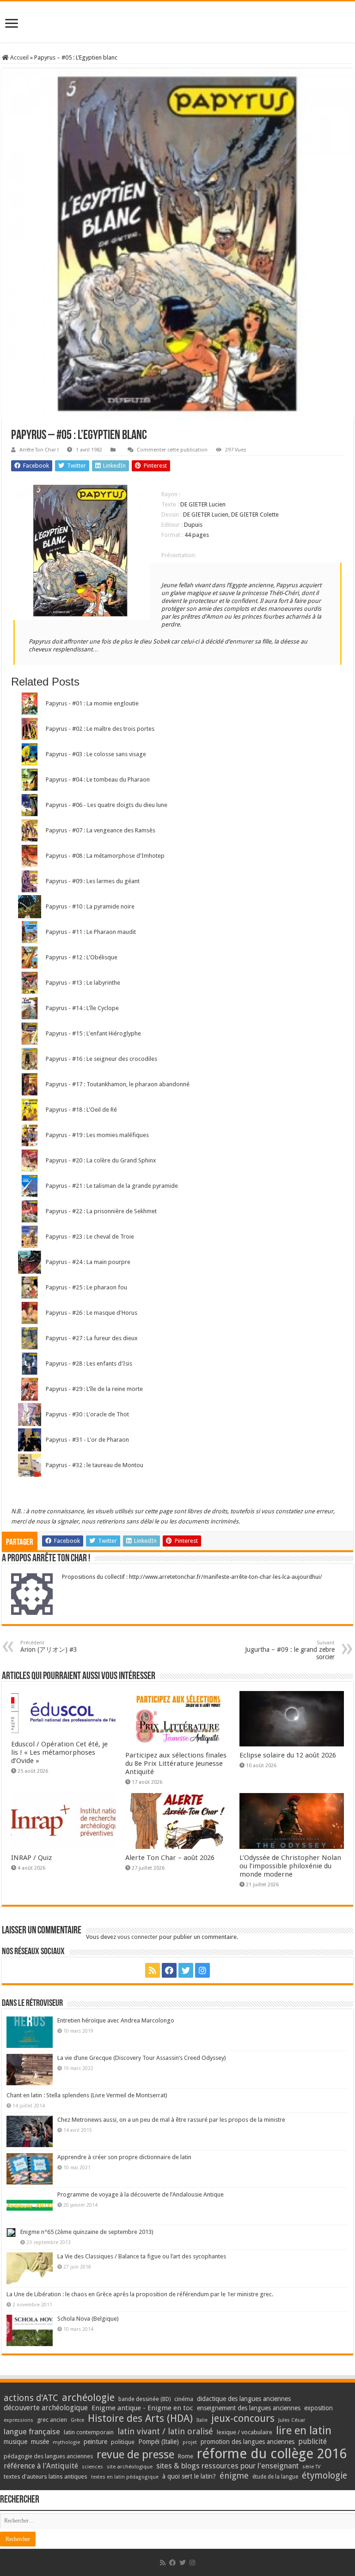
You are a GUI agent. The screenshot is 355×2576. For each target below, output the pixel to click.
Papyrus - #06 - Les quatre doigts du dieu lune (107, 805)
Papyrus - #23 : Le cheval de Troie (90, 1237)
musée (40, 2442)
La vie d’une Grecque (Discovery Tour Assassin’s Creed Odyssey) (142, 2058)
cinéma (184, 2399)
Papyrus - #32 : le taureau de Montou (95, 1465)
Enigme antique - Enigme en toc (142, 2408)
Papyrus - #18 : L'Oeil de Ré (81, 1110)
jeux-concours (243, 2418)
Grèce (77, 2420)
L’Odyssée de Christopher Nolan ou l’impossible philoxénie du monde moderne (290, 1866)
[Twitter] (186, 1970)
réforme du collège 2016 (272, 2454)
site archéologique (130, 2467)
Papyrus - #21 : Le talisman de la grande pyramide (112, 1186)
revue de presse (135, 2455)
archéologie (88, 2398)
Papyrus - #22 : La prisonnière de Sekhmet (101, 1211)
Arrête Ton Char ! (39, 450)
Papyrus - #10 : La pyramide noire (90, 906)
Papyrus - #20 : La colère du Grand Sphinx (101, 1160)
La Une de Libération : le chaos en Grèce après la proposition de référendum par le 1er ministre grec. (140, 2294)
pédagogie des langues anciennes (48, 2456)
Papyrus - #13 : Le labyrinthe (83, 983)
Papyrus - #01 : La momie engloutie (92, 703)
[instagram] (202, 1970)
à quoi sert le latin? (189, 2476)
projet (190, 2442)
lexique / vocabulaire (245, 2432)
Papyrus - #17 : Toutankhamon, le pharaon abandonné (118, 1084)
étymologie (324, 2476)
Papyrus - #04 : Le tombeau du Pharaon (98, 779)
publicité (312, 2441)
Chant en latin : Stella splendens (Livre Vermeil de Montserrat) (87, 2095)
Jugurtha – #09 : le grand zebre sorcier (290, 1650)
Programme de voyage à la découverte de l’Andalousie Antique (141, 2194)
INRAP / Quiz (31, 1858)
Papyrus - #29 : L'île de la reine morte (94, 1389)
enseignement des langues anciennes (249, 2408)
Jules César (292, 2420)
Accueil (19, 57)
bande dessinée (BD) (144, 2399)
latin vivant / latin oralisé (165, 2431)
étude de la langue (275, 2477)
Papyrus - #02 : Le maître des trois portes (100, 729)
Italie (202, 2420)
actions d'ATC (31, 2398)
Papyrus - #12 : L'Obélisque (82, 957)
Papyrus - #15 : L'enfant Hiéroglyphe (93, 1033)
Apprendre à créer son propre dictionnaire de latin (124, 2157)
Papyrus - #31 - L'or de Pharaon (87, 1440)
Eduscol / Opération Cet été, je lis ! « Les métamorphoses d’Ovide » (59, 1752)
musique (15, 2442)
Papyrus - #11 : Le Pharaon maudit (91, 932)
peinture (95, 2442)
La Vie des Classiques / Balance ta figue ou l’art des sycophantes (142, 2256)
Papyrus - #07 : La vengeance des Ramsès (101, 830)
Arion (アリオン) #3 (49, 1646)
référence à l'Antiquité (41, 2466)
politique (123, 2442)
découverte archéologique (46, 2408)
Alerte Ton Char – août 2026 (170, 1858)
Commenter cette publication (172, 450)
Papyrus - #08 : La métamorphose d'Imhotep (105, 856)
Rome (186, 2456)
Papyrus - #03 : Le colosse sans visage (96, 754)
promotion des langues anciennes (248, 2442)
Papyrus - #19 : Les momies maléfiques (97, 1135)
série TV (311, 2467)
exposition (318, 2408)
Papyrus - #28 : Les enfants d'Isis (89, 1363)
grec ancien (52, 2420)
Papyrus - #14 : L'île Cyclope (82, 1008)
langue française (32, 2432)
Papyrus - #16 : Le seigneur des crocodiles (101, 1059)
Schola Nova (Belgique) (88, 2319)
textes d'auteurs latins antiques (46, 2477)
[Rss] (153, 1970)
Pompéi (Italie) (159, 2442)
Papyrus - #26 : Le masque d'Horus (92, 1313)
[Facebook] (169, 1970)
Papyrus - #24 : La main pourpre (88, 1262)
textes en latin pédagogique (125, 2477)
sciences (92, 2467)
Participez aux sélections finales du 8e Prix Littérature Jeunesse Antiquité (176, 1763)
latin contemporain (89, 2432)
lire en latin (304, 2431)
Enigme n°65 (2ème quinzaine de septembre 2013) (87, 2232)
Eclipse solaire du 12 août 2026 (288, 1755)
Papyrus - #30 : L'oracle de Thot (87, 1414)
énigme (234, 2476)
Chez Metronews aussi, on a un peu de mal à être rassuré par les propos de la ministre (171, 2120)
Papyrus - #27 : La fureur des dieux (92, 1338)
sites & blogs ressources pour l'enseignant (227, 2466)
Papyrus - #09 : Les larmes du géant (93, 881)
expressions (18, 2420)
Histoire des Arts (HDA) (140, 2418)
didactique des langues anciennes (244, 2399)
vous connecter (138, 1937)
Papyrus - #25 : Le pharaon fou (86, 1287)
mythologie (66, 2442)
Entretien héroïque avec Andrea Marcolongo (116, 2020)
